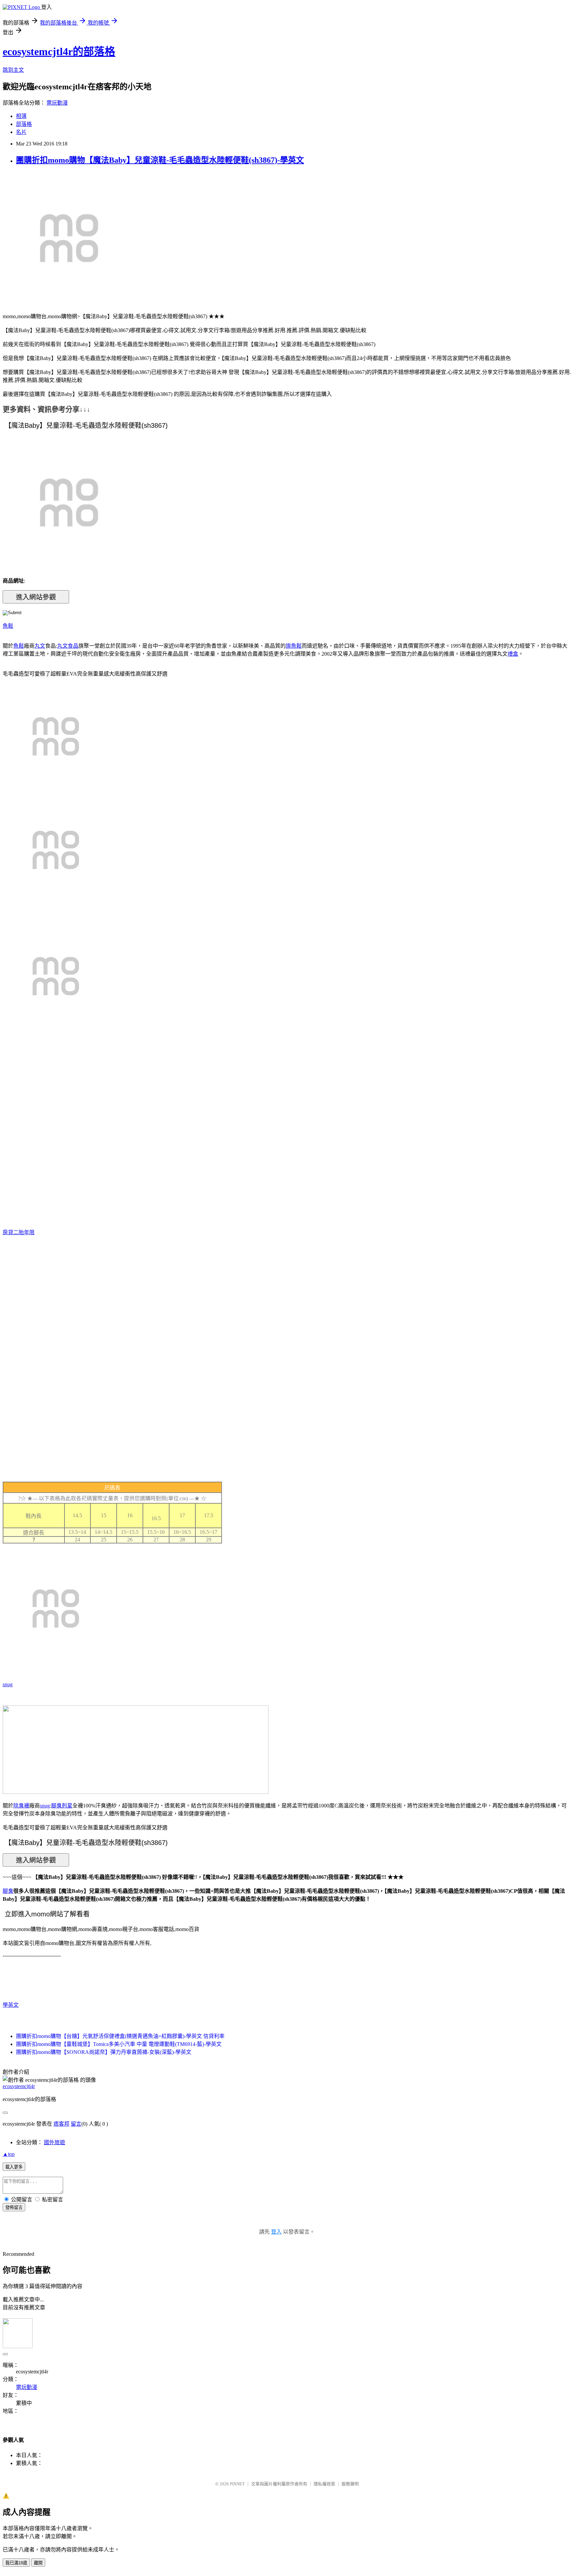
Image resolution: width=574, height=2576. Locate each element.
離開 (38, 2563)
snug (8, 1684)
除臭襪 (21, 1806)
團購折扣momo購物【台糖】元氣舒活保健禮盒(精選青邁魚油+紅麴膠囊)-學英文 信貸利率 (120, 2036)
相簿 (21, 116)
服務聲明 (350, 2484)
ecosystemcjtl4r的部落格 (59, 51)
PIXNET (237, 2484)
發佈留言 (14, 2208)
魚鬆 (8, 626)
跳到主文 (13, 70)
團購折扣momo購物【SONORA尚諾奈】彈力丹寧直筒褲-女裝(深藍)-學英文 (104, 2052)
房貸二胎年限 (19, 1232)
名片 (21, 132)
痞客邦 (61, 2124)
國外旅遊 (54, 2142)
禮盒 (513, 654)
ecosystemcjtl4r (19, 2086)
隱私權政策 (324, 2484)
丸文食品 (68, 646)
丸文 (40, 646)
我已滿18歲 (16, 2563)
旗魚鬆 (294, 646)
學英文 (11, 2005)
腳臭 (8, 1891)
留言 (76, 2124)
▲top (9, 2154)
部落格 (24, 124)
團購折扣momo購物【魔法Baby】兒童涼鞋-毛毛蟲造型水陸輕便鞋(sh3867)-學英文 (160, 160)
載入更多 (14, 2167)
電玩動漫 (57, 103)
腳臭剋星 (62, 1806)
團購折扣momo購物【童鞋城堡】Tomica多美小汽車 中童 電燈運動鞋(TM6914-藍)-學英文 (119, 2044)
